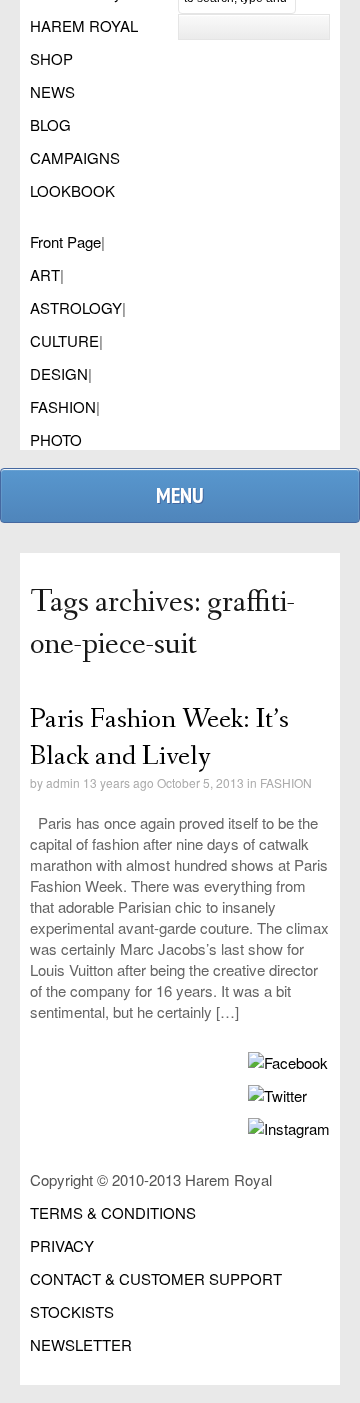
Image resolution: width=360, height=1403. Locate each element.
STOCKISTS (72, 1311)
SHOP (51, 58)
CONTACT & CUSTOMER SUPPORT (156, 1278)
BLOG (50, 124)
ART (45, 274)
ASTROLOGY (76, 307)
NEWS (52, 91)
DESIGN (59, 373)
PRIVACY (62, 1245)
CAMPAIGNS (75, 157)
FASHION (63, 406)
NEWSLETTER (81, 1344)
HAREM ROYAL (84, 25)
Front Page (65, 241)
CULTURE (64, 340)
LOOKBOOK (72, 190)
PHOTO (56, 439)
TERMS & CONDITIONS (113, 1212)
